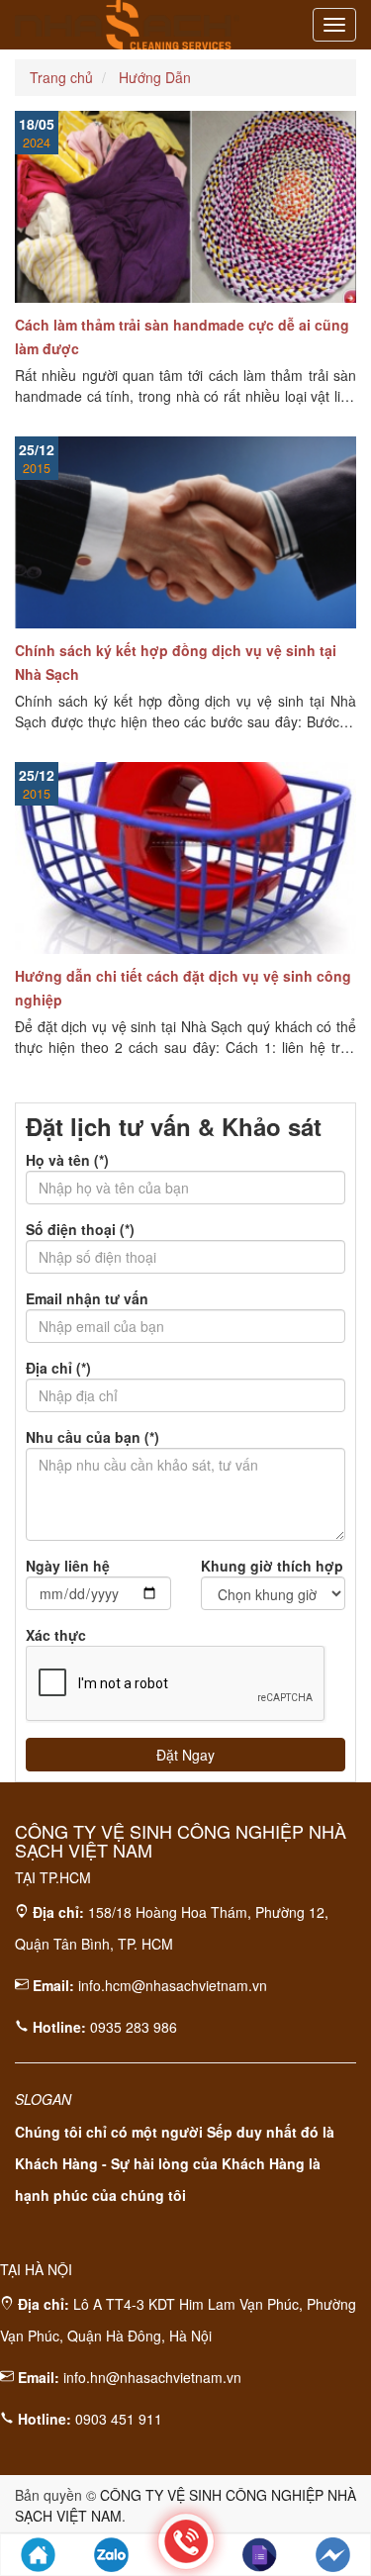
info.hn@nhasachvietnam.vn (152, 2377)
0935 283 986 (134, 2027)
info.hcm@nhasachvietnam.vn (173, 1985)
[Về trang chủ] (38, 2555)
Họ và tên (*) (67, 1160)
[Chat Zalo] (111, 2555)
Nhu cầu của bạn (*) (93, 1437)
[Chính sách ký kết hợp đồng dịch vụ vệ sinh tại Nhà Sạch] (185, 532)
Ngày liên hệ (68, 1566)
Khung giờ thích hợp (272, 1566)
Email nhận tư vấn (87, 1298)
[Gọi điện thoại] (186, 2541)
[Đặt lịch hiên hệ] (260, 2555)
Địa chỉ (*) (58, 1368)
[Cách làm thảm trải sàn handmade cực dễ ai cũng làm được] (185, 207)
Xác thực (56, 1635)
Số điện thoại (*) (80, 1229)
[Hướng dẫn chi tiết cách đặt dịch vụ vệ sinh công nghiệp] (185, 858)
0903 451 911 (119, 2419)
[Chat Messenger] (333, 2555)
